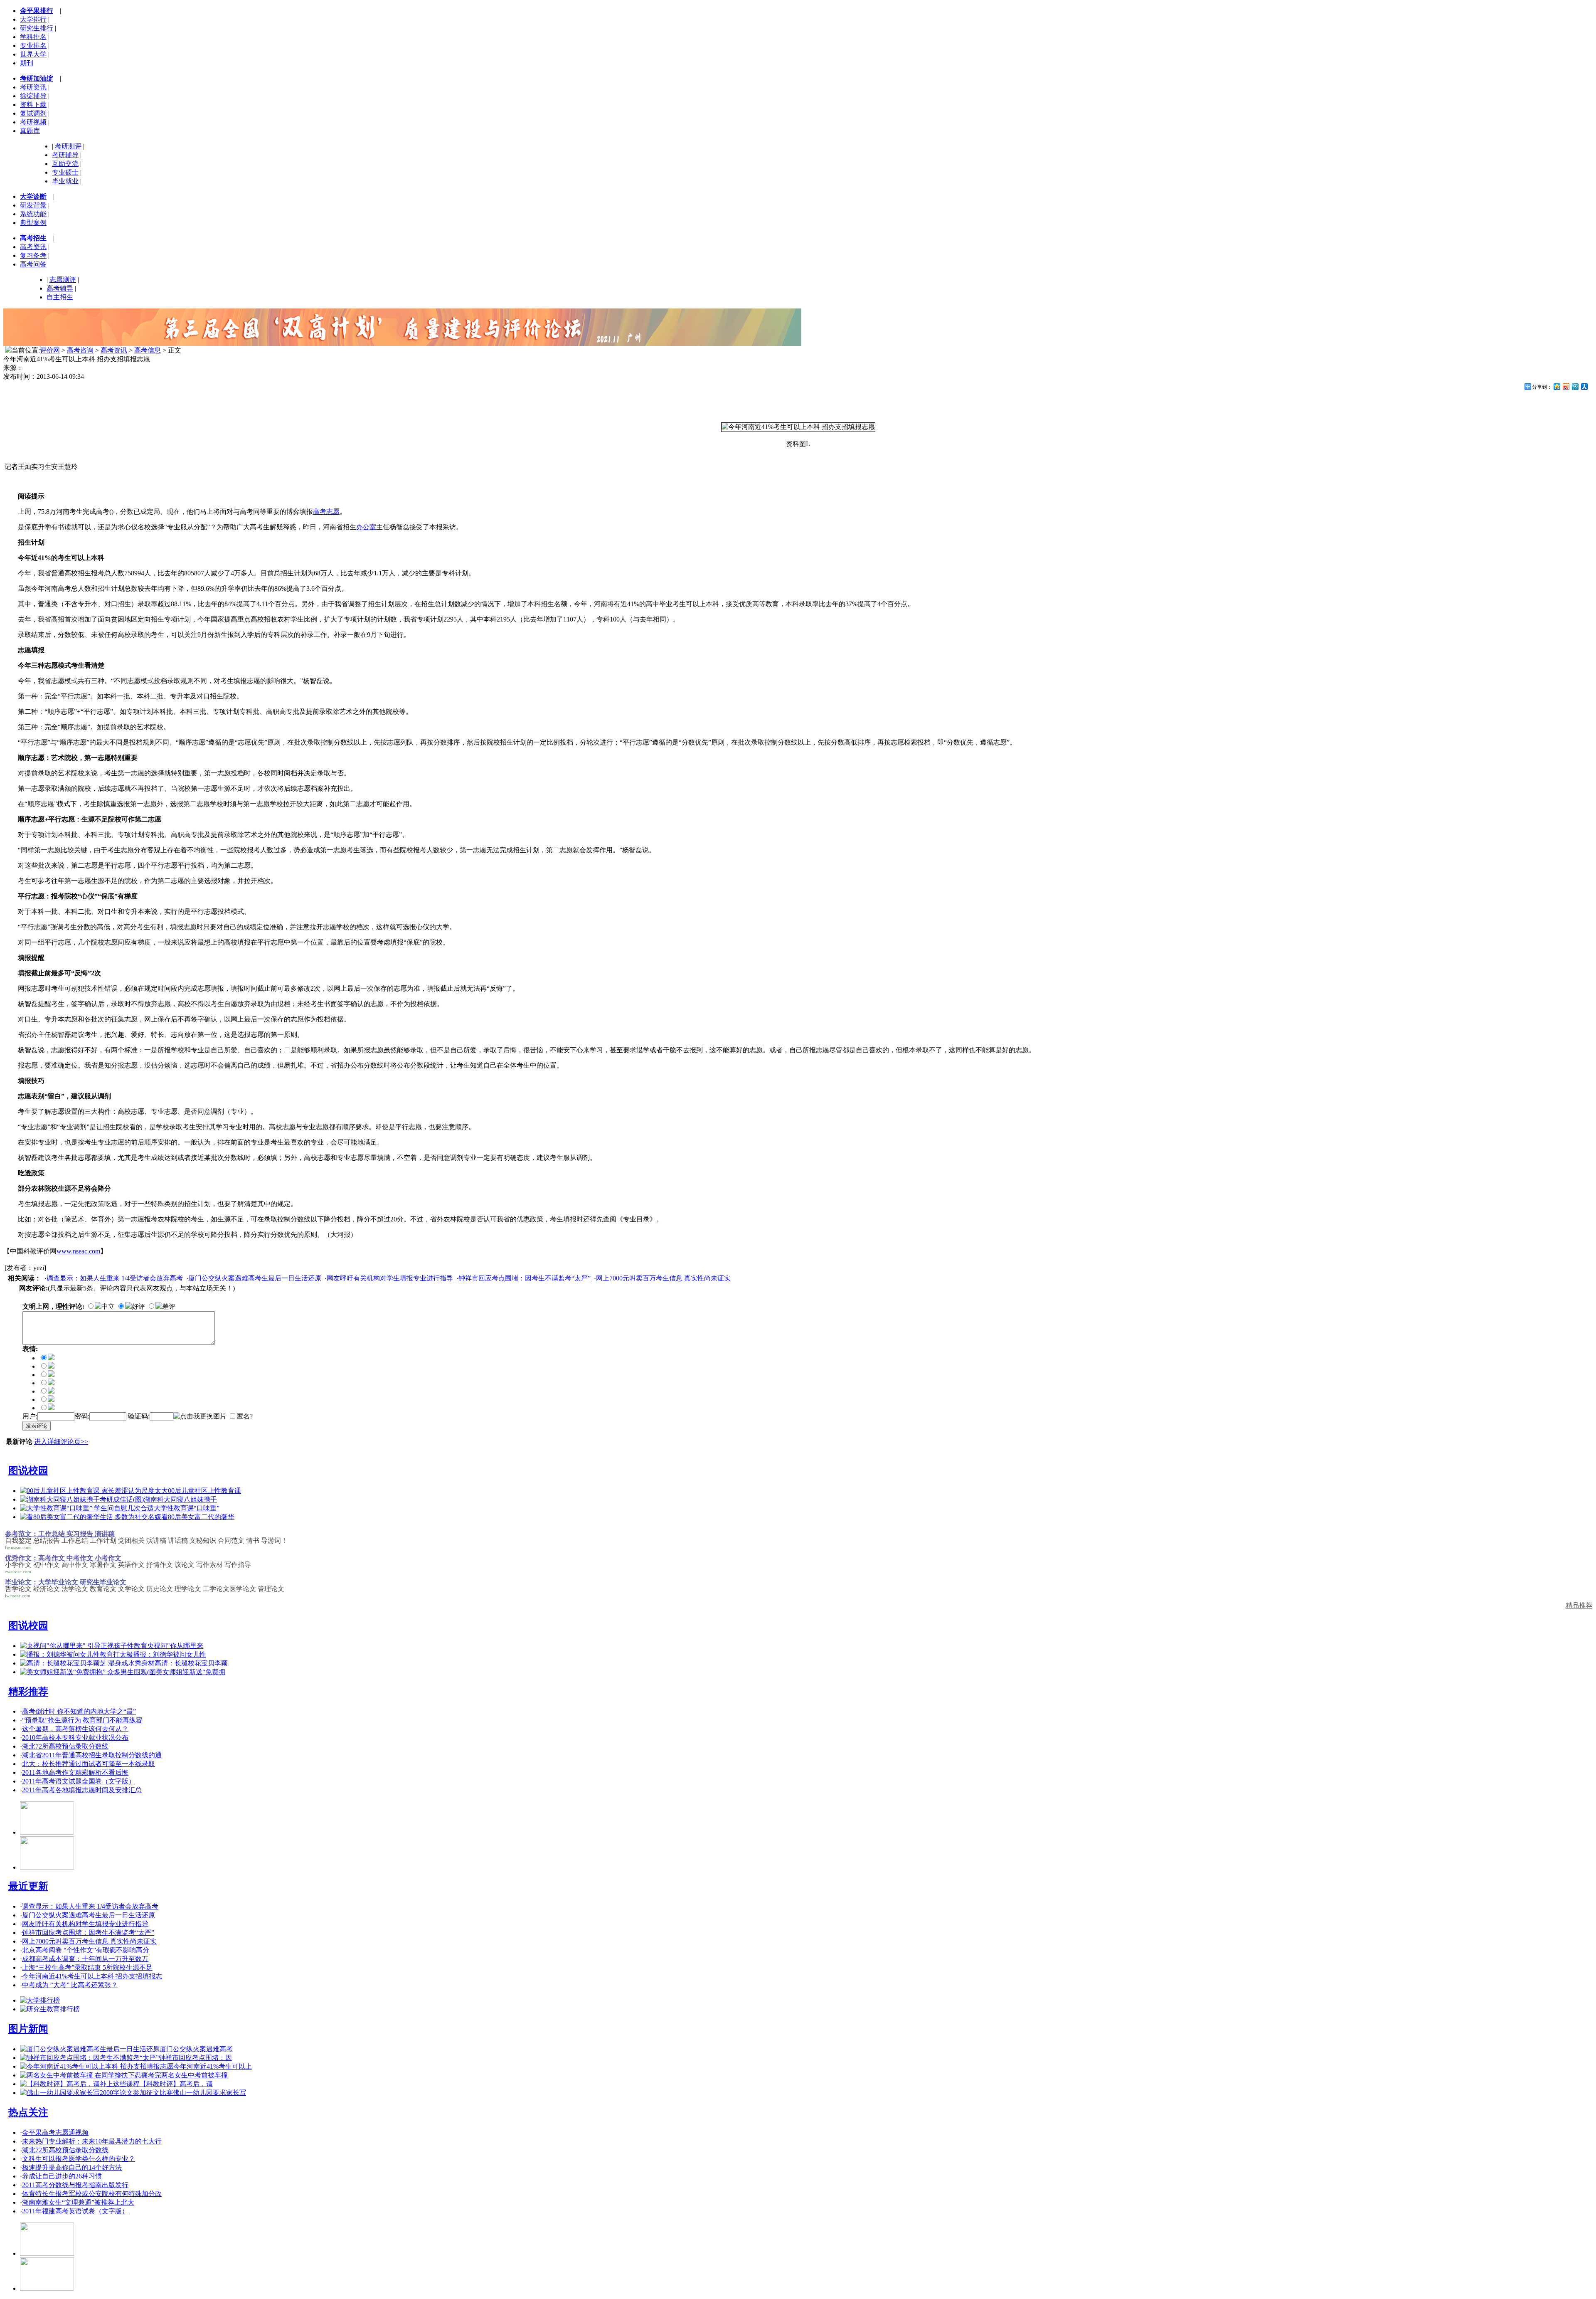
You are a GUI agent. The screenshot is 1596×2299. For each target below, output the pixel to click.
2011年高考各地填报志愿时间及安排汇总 (82, 1790)
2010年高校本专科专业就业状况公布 (75, 1738)
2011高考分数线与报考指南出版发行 (75, 2185)
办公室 (366, 527)
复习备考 (33, 255)
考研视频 (33, 122)
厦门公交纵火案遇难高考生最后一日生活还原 (255, 1278)
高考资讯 (33, 247)
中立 (108, 1306)
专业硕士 (65, 172)
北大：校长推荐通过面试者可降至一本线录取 (89, 1764)
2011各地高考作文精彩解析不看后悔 (75, 1772)
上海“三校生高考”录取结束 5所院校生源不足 (87, 1967)
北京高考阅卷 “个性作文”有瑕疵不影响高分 (86, 1950)
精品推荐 (1579, 1605)
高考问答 (33, 264)
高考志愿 (326, 512)
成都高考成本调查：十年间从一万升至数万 (85, 1959)
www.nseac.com (78, 1251)
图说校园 (28, 1470)
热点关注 (28, 2112)
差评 (169, 1306)
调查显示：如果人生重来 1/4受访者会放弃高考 (115, 1278)
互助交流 (65, 164)
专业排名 (33, 46)
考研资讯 (33, 87)
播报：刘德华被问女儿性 (170, 1654)
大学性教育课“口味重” (187, 1508)
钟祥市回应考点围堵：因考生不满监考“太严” (525, 1278)
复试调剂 (33, 113)
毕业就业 (65, 181)
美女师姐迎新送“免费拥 (191, 1672)
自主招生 (60, 297)
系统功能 (33, 214)
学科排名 (33, 37)
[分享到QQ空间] (1557, 386)
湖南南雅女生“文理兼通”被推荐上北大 (78, 2202)
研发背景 (33, 205)
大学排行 (33, 19)
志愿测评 (63, 280)
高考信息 (148, 350)
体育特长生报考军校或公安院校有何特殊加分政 (92, 2194)
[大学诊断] (47, 2288)
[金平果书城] (47, 2253)
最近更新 (28, 1886)
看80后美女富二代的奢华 (198, 1517)
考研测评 (68, 146)
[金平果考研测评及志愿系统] (47, 1832)
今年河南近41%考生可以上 (213, 2066)
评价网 (50, 350)
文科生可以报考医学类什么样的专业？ (79, 2159)
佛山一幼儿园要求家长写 (209, 2093)
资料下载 (33, 105)
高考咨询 (80, 350)
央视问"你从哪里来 (175, 1646)
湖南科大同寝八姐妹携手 (180, 1499)
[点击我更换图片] (200, 1417)
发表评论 (37, 1426)
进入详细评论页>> (61, 1442)
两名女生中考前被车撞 (195, 2075)
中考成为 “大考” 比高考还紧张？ (70, 1985)
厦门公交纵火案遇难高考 (196, 2049)
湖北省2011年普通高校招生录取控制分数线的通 (92, 1755)
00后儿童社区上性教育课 (204, 1491)
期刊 (27, 63)
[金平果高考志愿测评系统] (47, 1867)
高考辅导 (60, 288)
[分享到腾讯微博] (1575, 386)
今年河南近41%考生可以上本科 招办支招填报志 (92, 1976)
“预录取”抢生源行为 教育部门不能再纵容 (82, 1720)
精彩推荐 (28, 1692)
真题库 (30, 131)
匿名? (245, 1416)
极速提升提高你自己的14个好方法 (72, 2167)
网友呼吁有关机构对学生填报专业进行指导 (390, 1278)
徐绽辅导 (33, 96)
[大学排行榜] (40, 2000)
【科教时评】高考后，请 (176, 2084)
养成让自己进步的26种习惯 (62, 2176)
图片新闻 (28, 2029)
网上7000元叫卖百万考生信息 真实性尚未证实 (663, 1278)
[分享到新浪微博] (1566, 386)
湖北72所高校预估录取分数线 (65, 1746)
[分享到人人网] (1584, 386)
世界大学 (33, 54)
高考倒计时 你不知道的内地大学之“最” (79, 1711)
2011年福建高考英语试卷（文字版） (75, 2211)
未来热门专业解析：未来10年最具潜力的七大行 (92, 2141)
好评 (138, 1306)
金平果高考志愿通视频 (55, 2132)
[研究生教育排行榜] (50, 2009)
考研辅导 (65, 155)
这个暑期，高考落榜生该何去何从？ (75, 1729)
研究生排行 (37, 28)
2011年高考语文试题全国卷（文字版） (79, 1781)
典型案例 (33, 223)
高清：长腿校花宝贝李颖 (191, 1663)
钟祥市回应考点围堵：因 (195, 2058)
